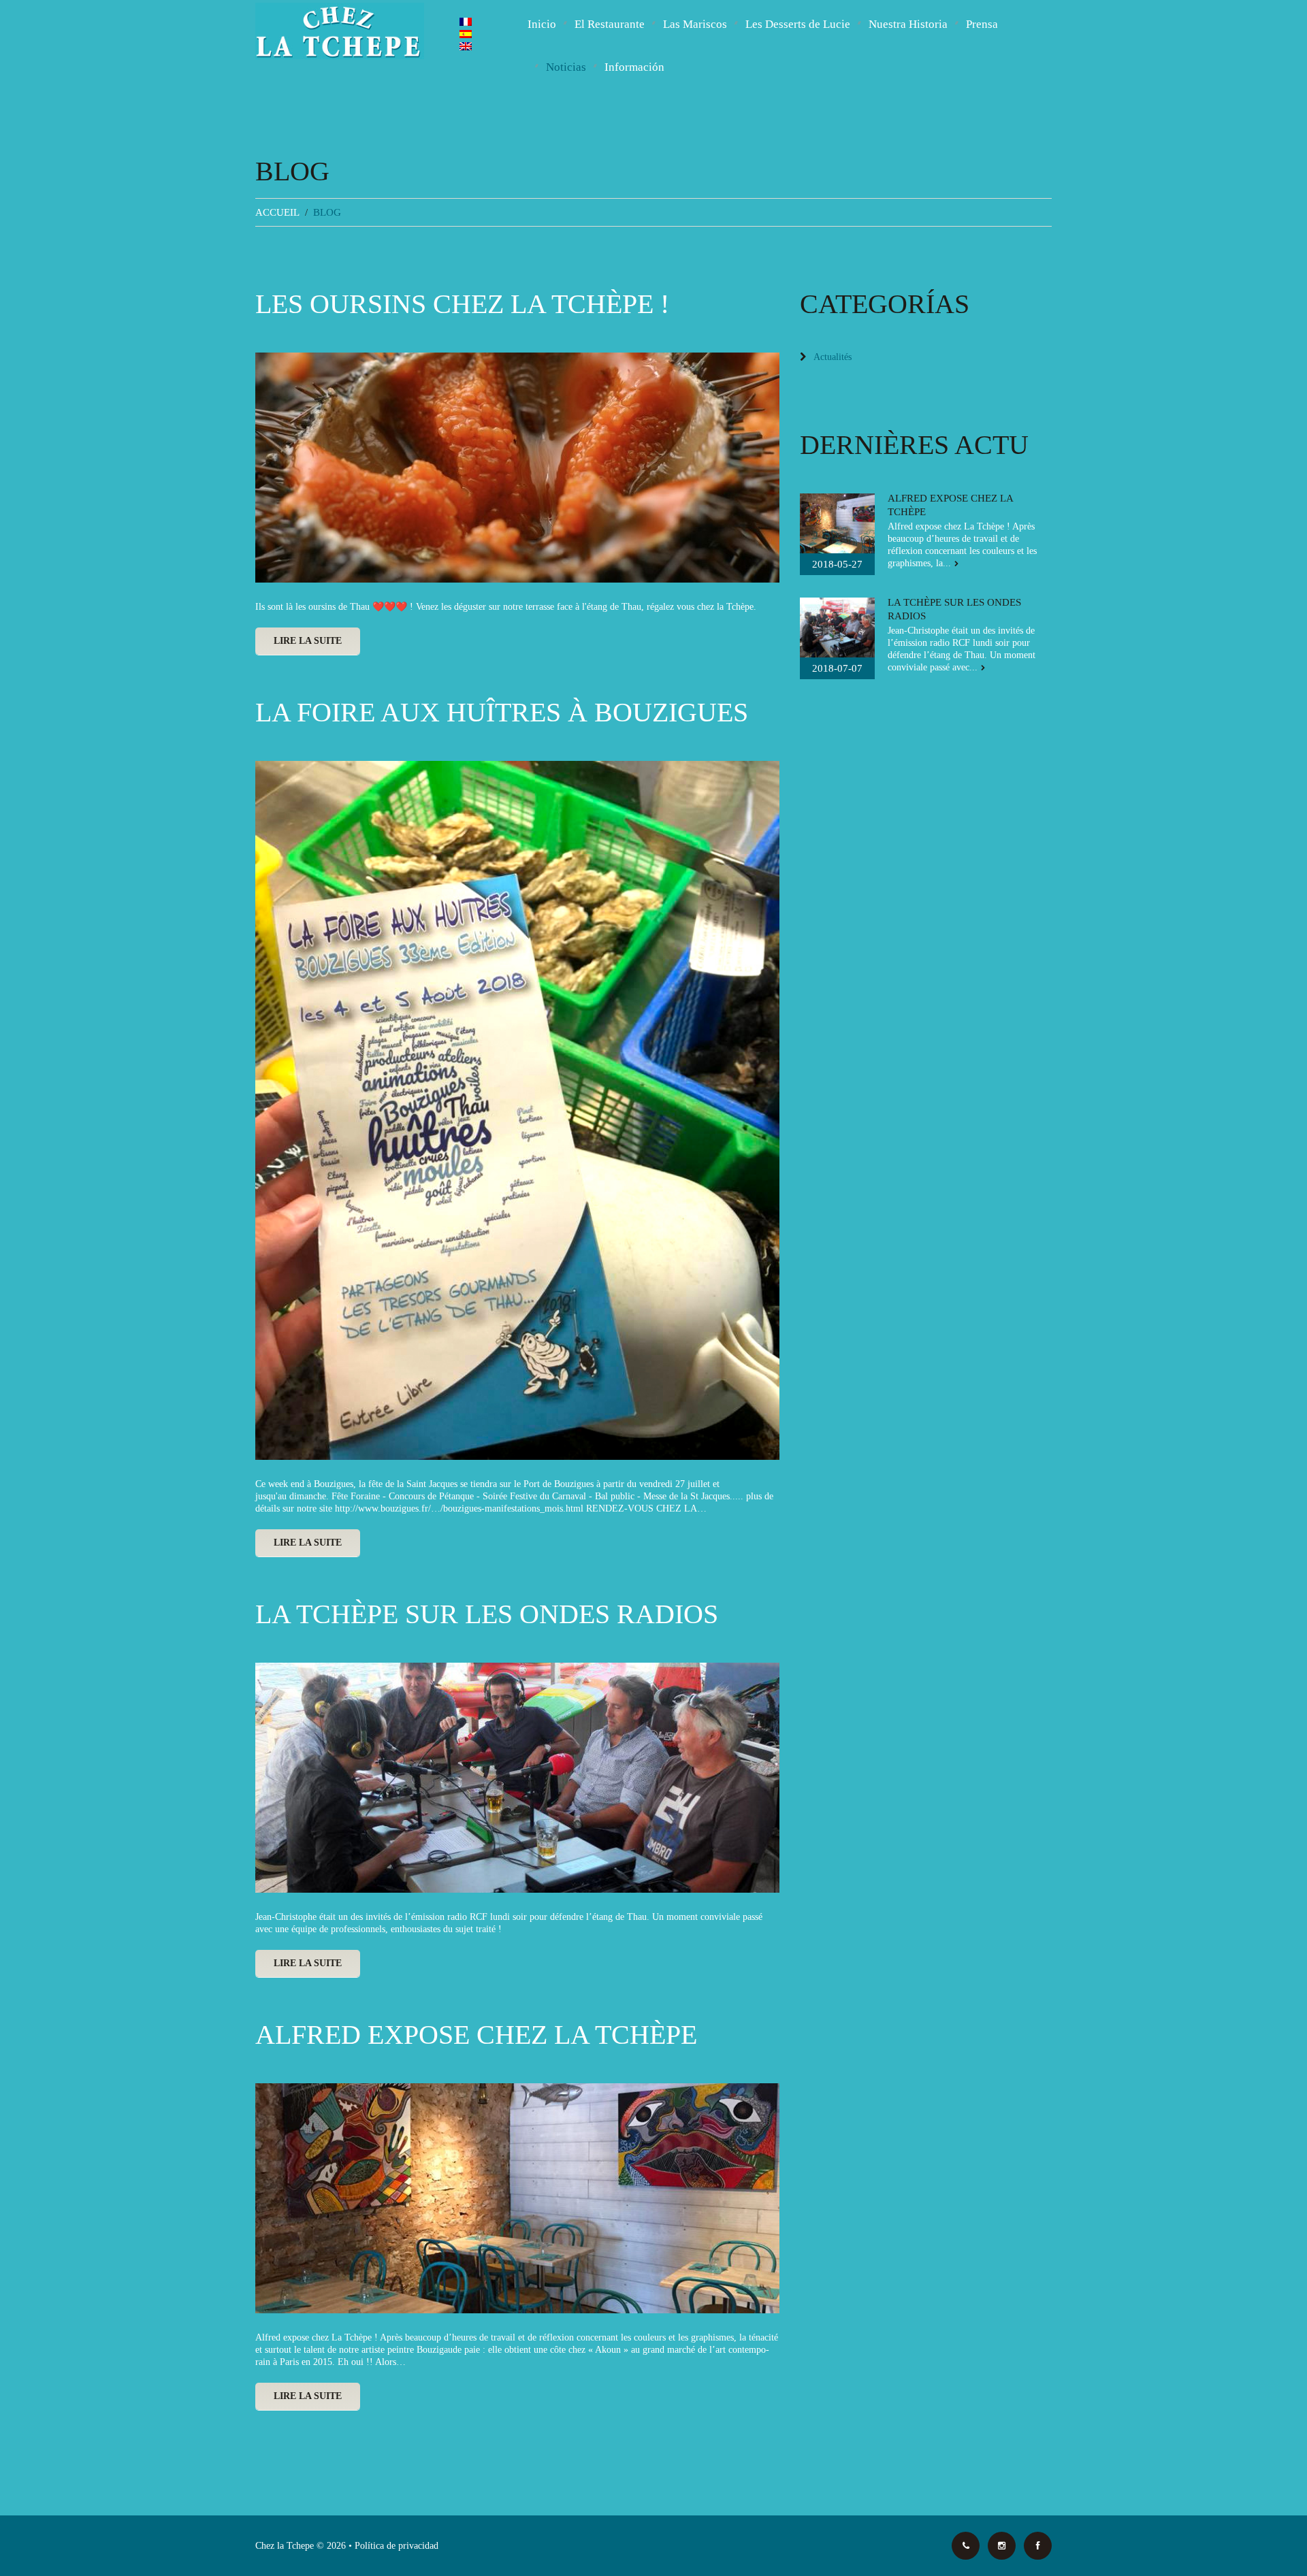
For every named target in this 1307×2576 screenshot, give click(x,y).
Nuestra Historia (908, 24)
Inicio (542, 24)
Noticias (566, 67)
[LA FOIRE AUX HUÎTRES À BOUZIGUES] (517, 1110)
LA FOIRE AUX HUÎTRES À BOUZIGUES (502, 712)
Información (634, 67)
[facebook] (1038, 2546)
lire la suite (308, 641)
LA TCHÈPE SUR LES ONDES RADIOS (487, 1614)
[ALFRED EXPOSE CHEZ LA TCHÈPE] (517, 2198)
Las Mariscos (695, 24)
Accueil (277, 212)
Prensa (982, 24)
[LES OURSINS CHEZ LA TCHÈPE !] (517, 468)
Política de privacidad (397, 2546)
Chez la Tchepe (285, 2546)
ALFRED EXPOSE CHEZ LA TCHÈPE (476, 2035)
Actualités (833, 357)
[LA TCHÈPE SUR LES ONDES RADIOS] (517, 1778)
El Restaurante (610, 24)
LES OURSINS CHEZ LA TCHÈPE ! (462, 304)
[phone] (966, 2546)
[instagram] (1002, 2546)
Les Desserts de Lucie (798, 24)
